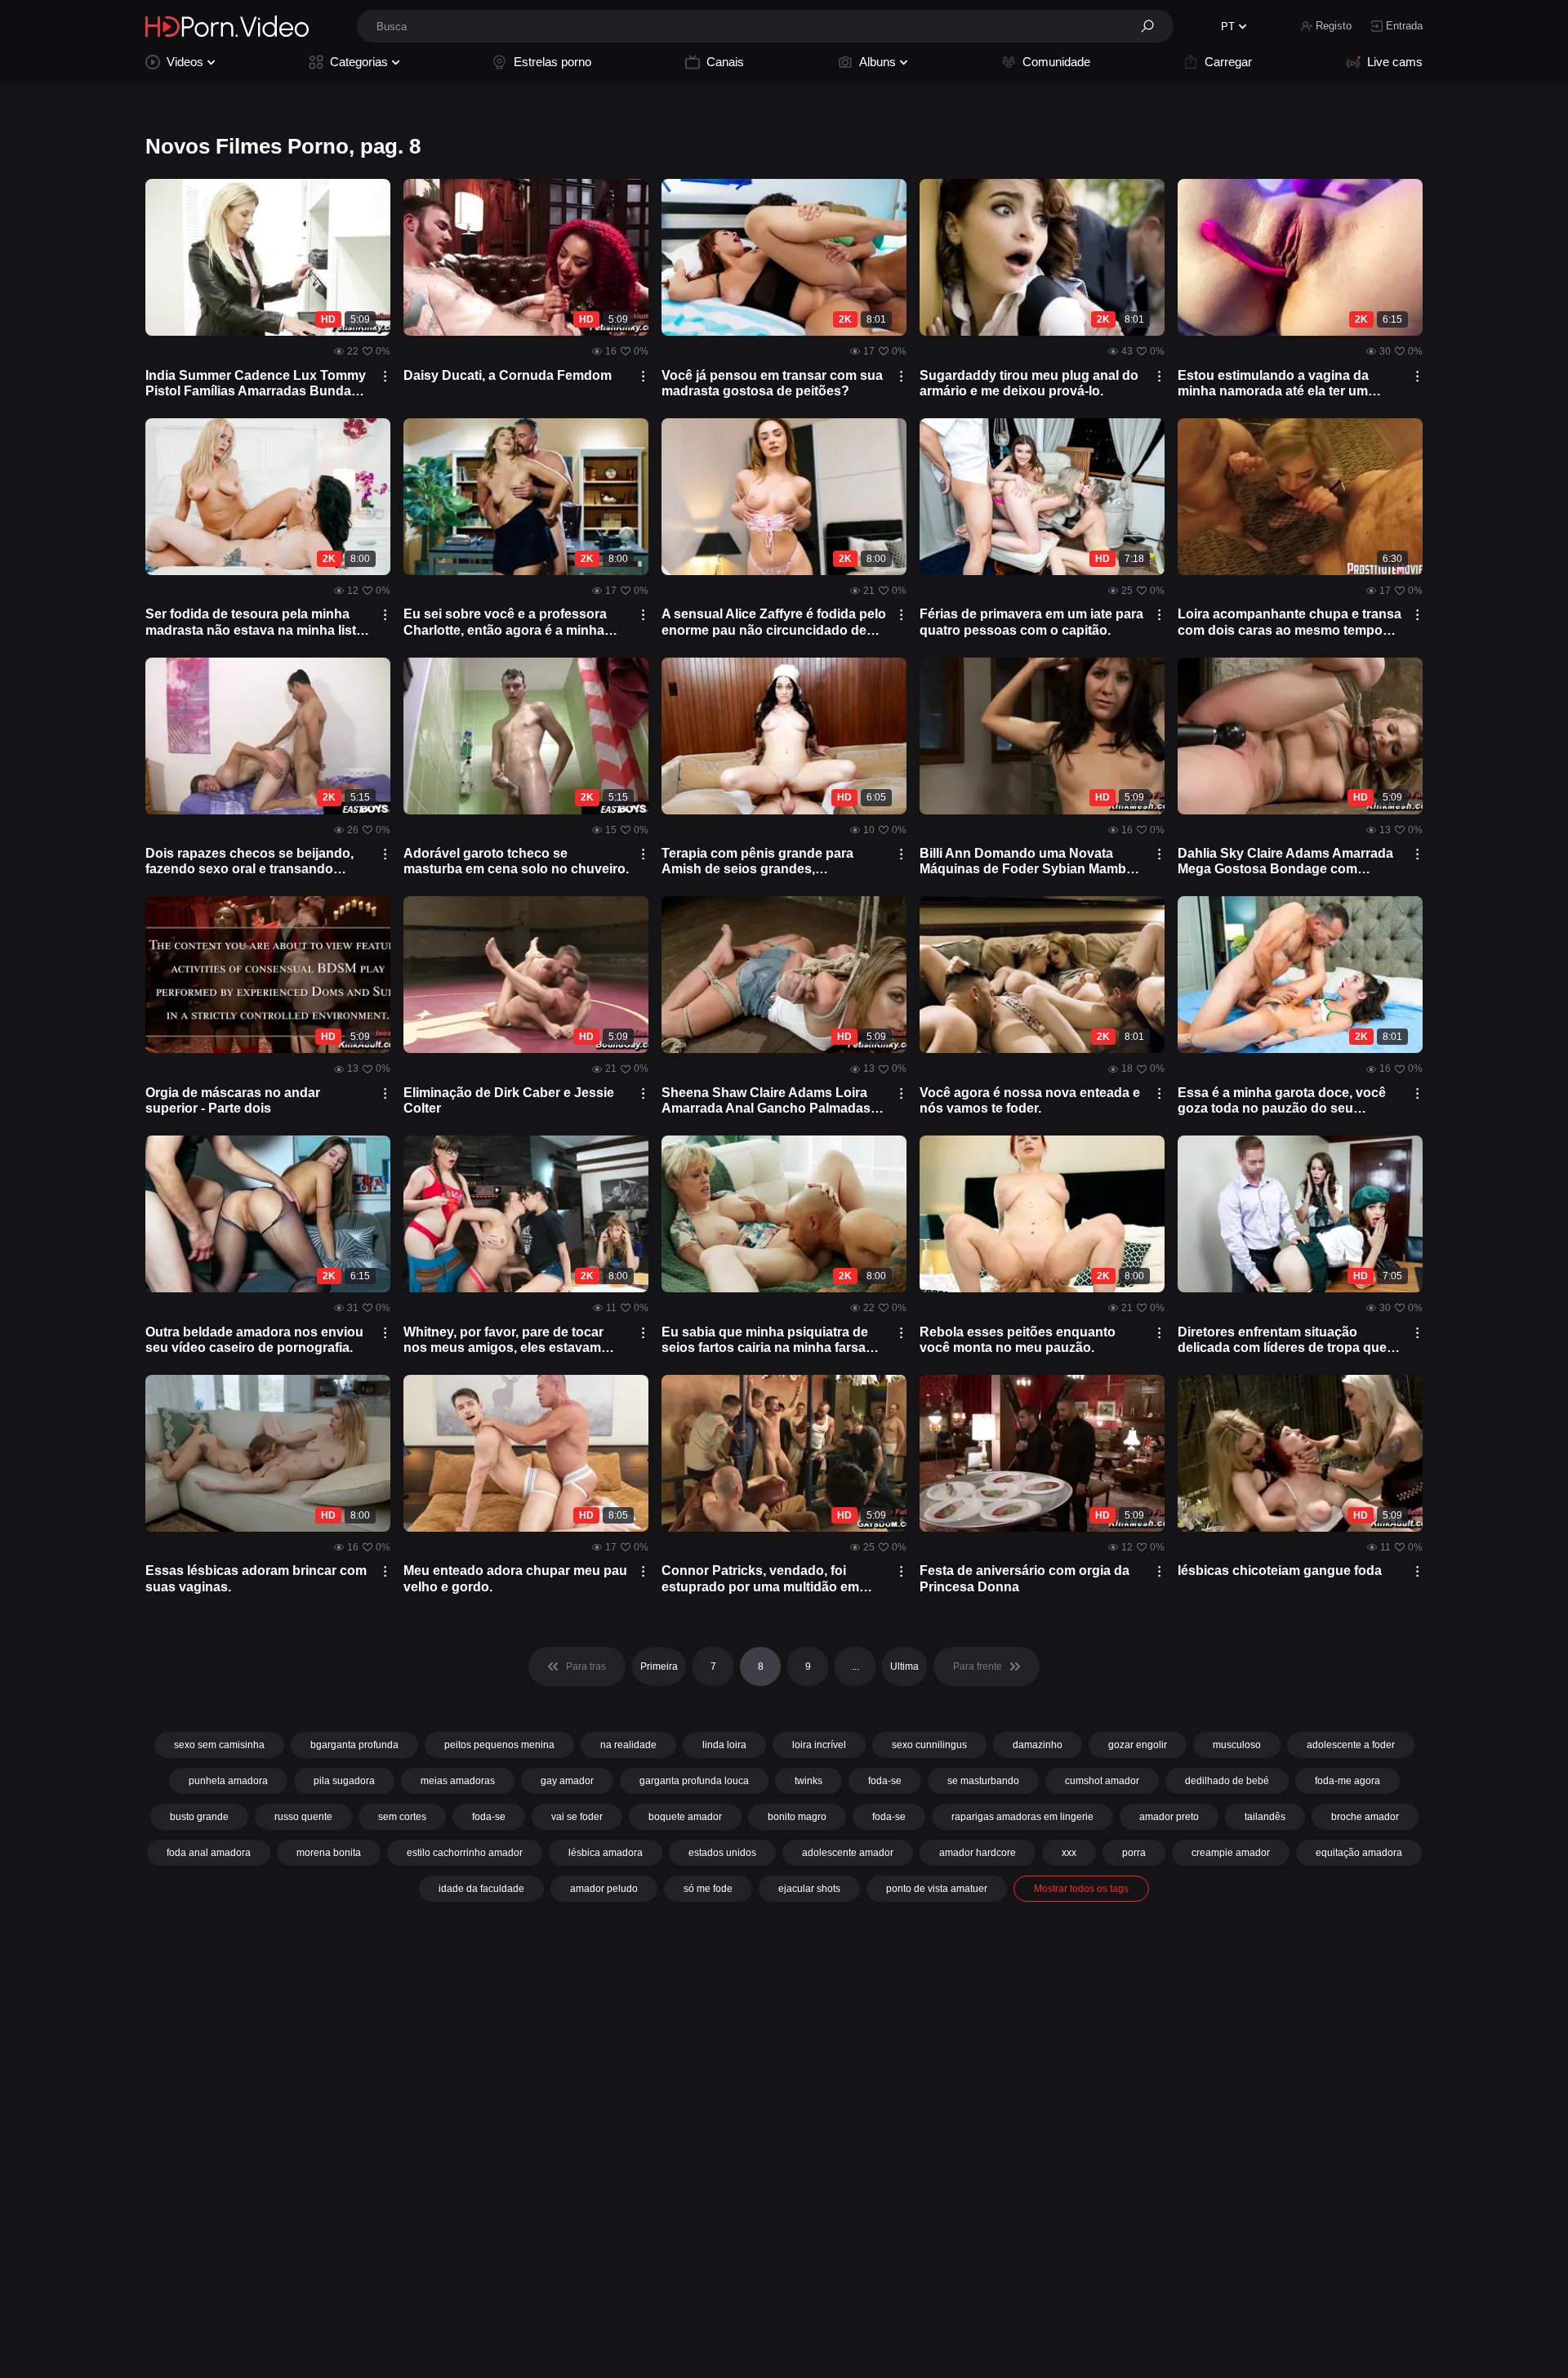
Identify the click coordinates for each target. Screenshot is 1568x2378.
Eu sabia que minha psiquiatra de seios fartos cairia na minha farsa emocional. (765, 1340)
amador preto (1169, 1817)
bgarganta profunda (354, 1745)
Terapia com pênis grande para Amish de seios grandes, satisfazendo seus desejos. (757, 861)
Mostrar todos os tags (1081, 1889)
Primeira (659, 1666)
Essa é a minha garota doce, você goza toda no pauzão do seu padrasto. (1282, 1101)
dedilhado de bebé (1227, 1781)
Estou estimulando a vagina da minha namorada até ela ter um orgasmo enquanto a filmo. (1273, 384)
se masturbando (983, 1781)
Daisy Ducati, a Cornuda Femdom (508, 375)
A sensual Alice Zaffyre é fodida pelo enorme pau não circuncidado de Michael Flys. (774, 622)
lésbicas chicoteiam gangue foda (1280, 1570)
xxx (1069, 1853)
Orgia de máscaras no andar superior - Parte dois (233, 1100)
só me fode (708, 1889)
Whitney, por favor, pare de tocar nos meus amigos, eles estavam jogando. (503, 1340)
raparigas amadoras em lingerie (1022, 1817)
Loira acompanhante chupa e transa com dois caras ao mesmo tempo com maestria (1290, 622)
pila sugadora (344, 1781)
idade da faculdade (481, 1889)
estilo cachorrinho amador (465, 1853)
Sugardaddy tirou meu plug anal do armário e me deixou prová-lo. (1029, 383)
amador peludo (604, 1889)
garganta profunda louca (694, 1781)
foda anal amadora (209, 1853)
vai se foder (577, 1817)
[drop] (385, 376)
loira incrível (819, 1745)
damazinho (1038, 1745)
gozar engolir (1138, 1745)
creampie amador (1231, 1853)
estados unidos (722, 1853)
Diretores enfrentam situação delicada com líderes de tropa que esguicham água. (1282, 1340)
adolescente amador (848, 1853)
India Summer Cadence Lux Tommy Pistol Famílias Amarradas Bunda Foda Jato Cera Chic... (256, 384)
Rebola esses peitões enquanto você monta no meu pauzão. (1018, 1340)
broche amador (1365, 1817)
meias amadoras (458, 1781)
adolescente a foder (1351, 1745)
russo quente (303, 1817)
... (855, 1666)
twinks (808, 1781)
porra (1134, 1853)
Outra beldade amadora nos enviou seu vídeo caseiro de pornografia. (254, 1340)
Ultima (904, 1666)
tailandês (1265, 1817)
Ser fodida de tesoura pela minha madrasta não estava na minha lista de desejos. (254, 622)
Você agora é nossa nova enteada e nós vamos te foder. (1030, 1100)
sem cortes (402, 1817)
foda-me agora (1347, 1781)
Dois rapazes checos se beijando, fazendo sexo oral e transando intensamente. (249, 861)
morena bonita (329, 1853)
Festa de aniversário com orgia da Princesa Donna (1025, 1578)
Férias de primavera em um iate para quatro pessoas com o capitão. (1031, 622)
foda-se (885, 1781)
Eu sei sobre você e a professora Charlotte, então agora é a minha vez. (505, 622)
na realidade (628, 1745)
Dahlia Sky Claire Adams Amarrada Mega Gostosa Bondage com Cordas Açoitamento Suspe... (1285, 861)
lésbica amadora (606, 1853)
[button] (1153, 26)
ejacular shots (809, 1889)
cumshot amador (1102, 1781)
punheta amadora (228, 1781)
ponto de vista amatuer (937, 1889)
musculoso (1237, 1745)
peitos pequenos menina (499, 1745)
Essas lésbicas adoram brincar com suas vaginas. (256, 1578)
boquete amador (685, 1817)
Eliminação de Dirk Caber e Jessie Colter (509, 1100)
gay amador (567, 1781)
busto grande (199, 1817)
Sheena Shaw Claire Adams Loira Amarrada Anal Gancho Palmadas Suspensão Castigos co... (766, 1101)
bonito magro (797, 1817)
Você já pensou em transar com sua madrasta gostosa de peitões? (772, 383)
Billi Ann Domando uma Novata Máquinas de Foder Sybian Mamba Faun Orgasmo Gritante (1027, 861)
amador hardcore (978, 1853)
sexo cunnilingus (929, 1745)
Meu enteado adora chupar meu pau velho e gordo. (515, 1578)
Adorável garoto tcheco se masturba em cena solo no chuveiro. (516, 861)
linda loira (724, 1745)
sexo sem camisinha (219, 1745)
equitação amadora (1359, 1853)
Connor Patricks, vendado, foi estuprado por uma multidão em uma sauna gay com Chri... (760, 1579)
